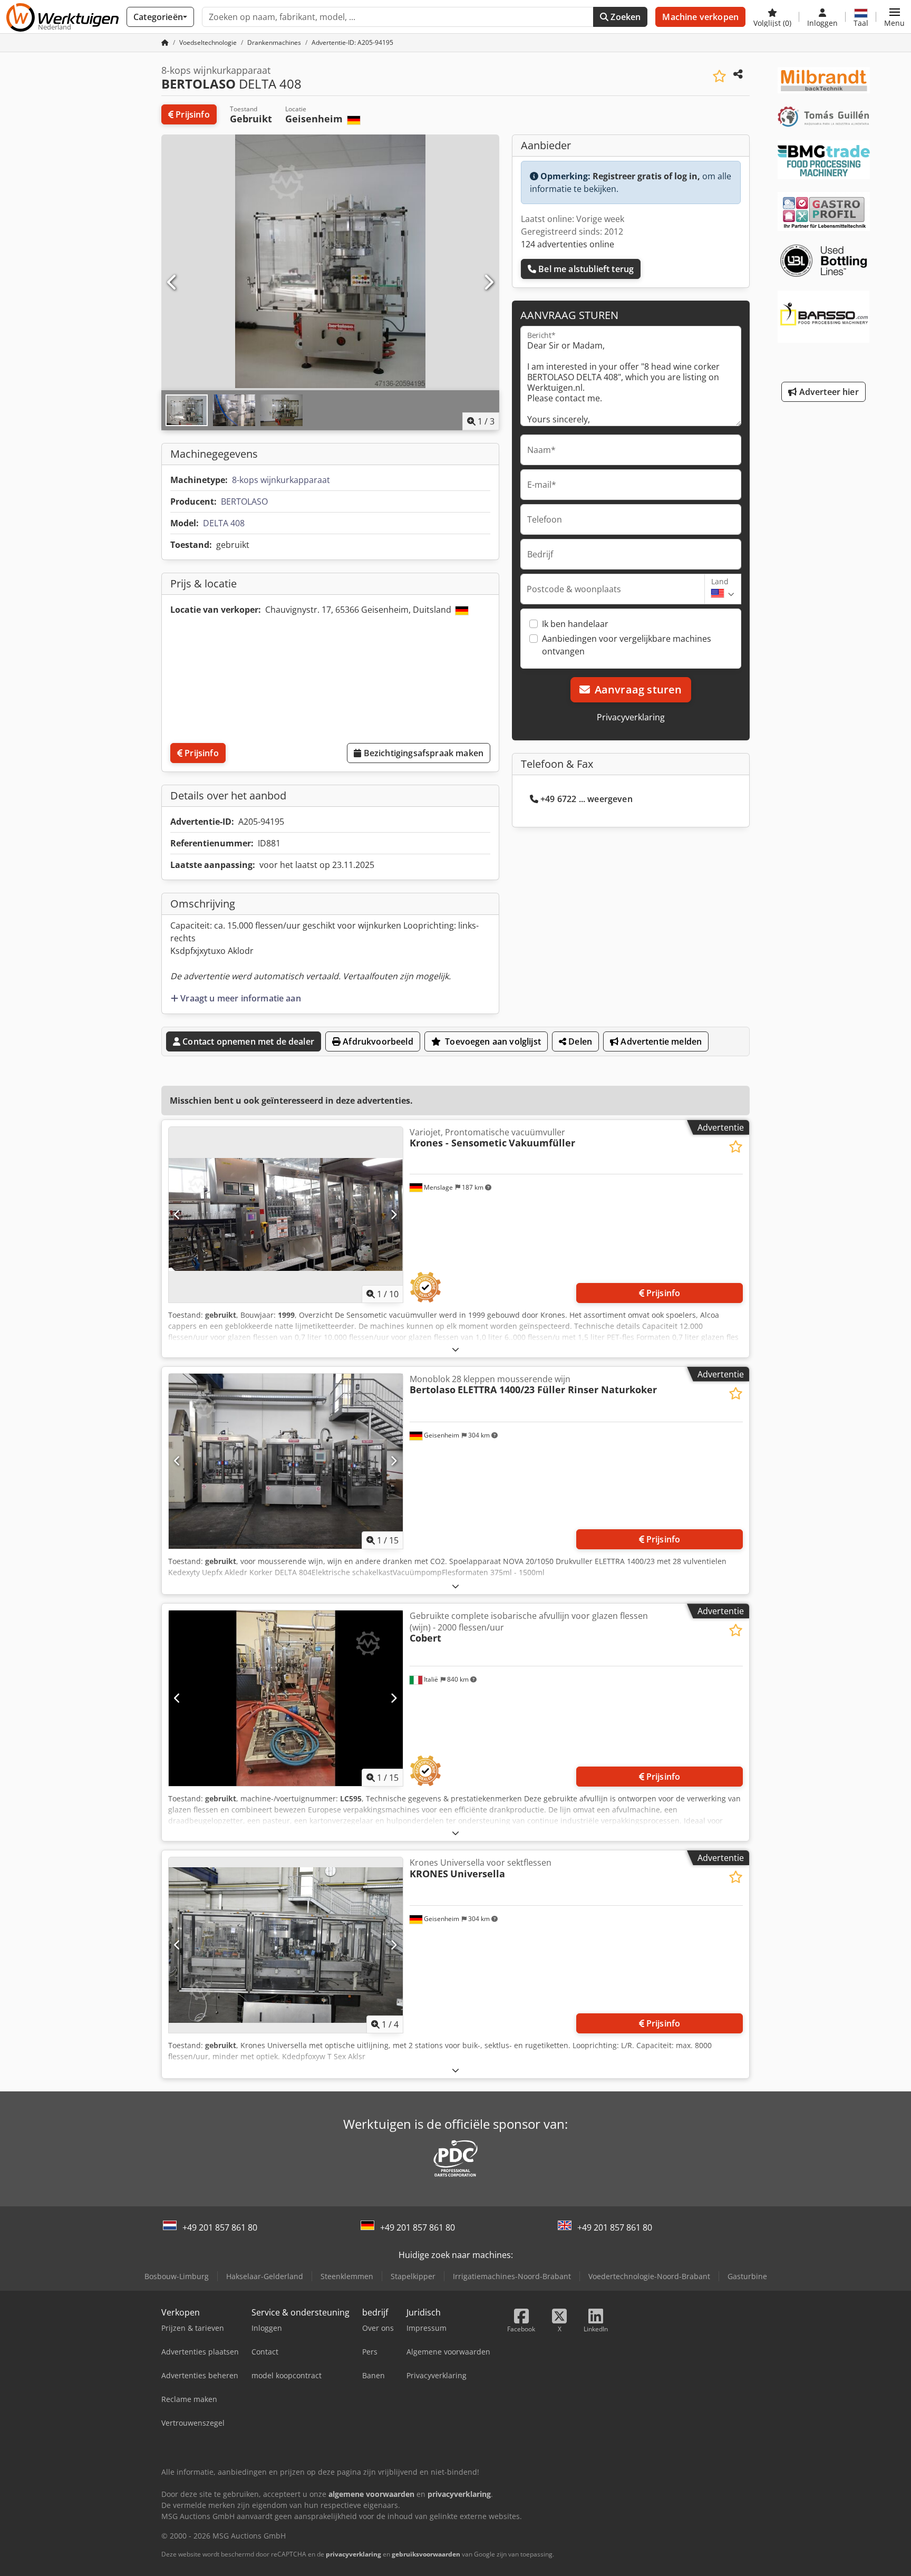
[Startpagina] (165, 42)
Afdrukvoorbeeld (377, 1041)
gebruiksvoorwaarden (426, 2554)
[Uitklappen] (455, 1349)
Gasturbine (747, 2276)
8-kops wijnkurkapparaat (281, 480)
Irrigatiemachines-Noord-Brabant (512, 2276)
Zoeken (624, 17)
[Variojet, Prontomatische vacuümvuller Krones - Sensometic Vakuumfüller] (286, 1215)
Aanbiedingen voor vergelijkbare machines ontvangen (627, 645)
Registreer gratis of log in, (646, 176)
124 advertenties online (568, 244)
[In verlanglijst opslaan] (719, 76)
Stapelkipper (413, 2276)
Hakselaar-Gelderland (265, 2276)
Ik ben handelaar (575, 624)
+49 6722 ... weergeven (587, 799)
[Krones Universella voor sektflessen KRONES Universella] (286, 1945)
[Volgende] (488, 283)
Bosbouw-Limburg (177, 2276)
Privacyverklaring (631, 717)
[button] (894, 17)
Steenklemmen (347, 2276)
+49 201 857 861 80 (220, 2227)
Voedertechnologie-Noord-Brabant (649, 2276)
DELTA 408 (224, 523)
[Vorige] (172, 283)
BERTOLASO (244, 501)
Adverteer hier (827, 392)
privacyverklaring (353, 2554)
